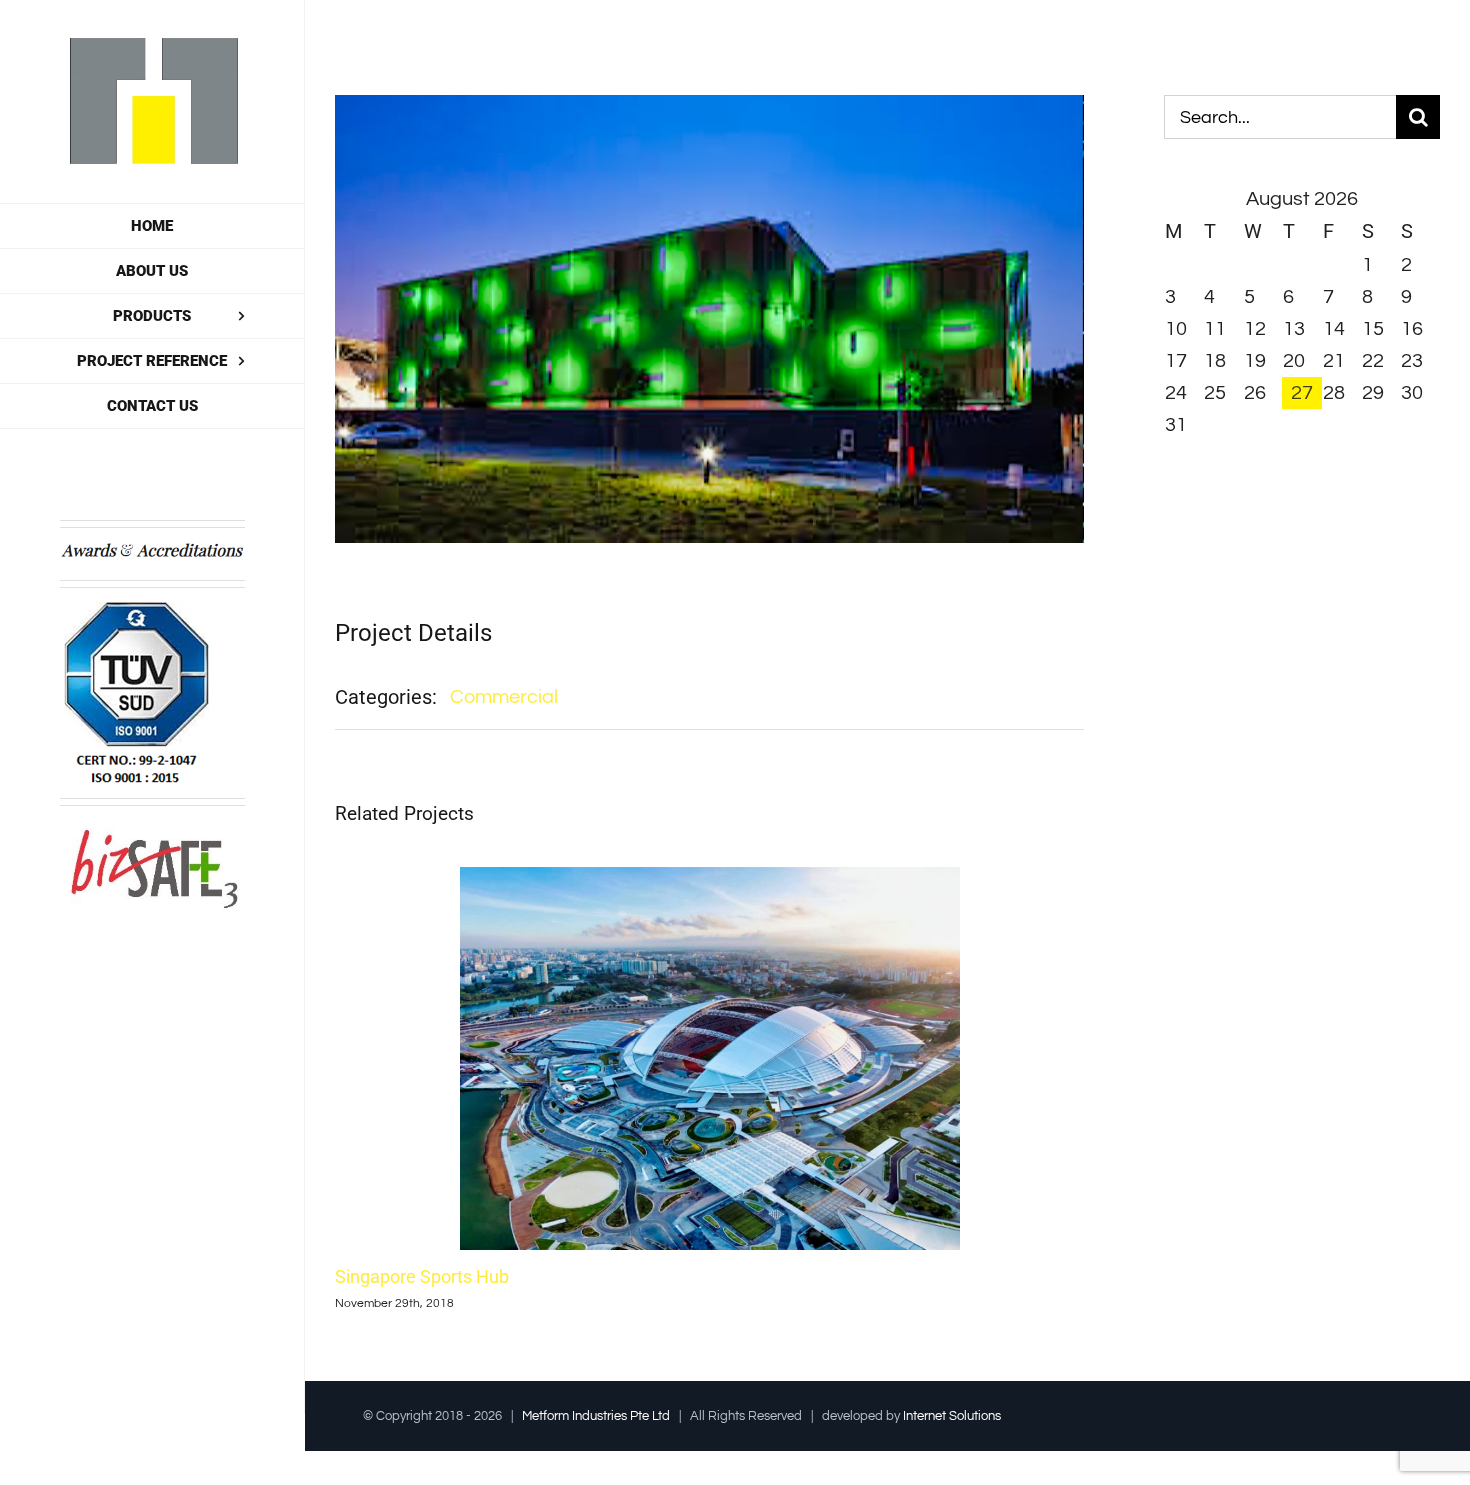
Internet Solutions (952, 1416)
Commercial (504, 697)
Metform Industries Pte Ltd (596, 1416)
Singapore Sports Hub (422, 1276)
